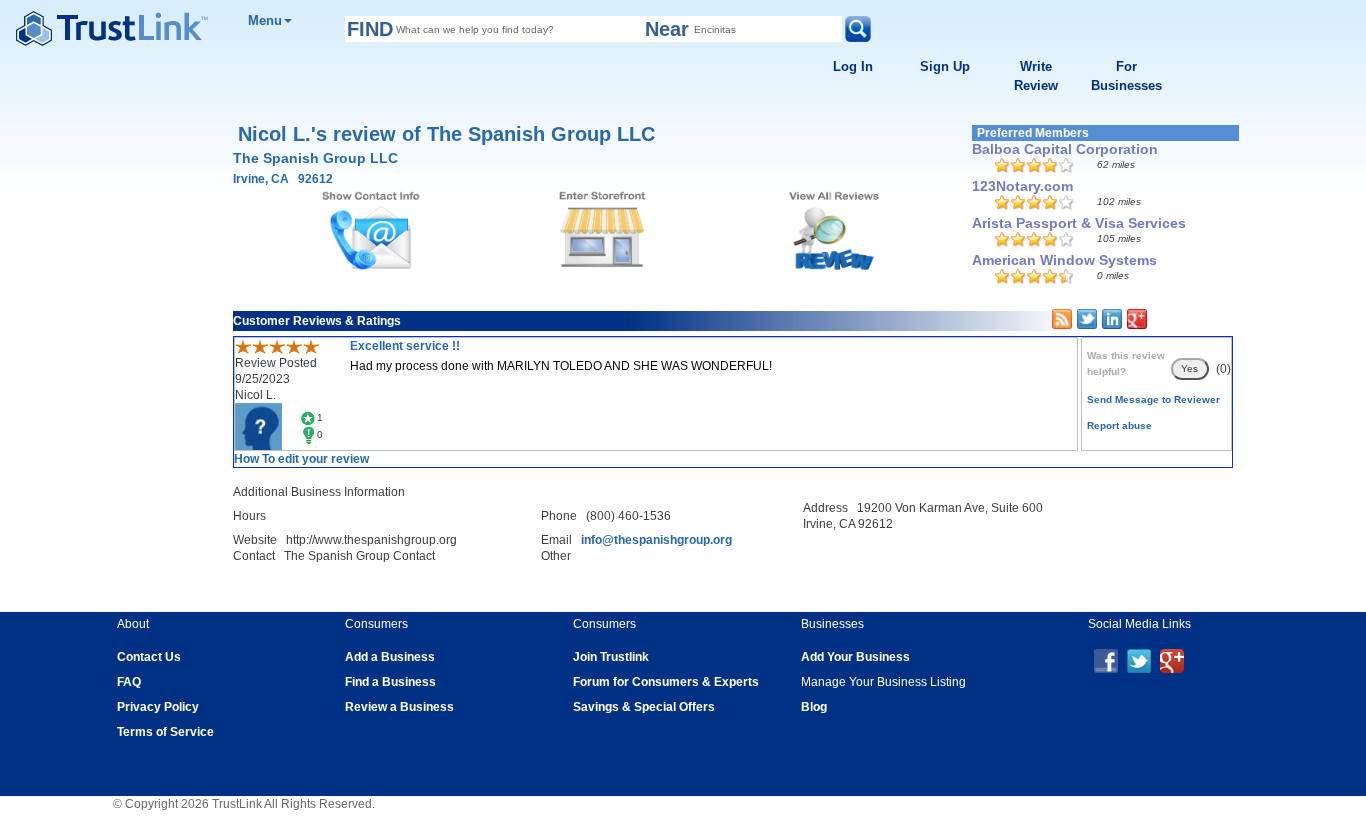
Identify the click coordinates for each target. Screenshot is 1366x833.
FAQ (129, 682)
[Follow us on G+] (1172, 660)
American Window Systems (1064, 260)
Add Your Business (855, 657)
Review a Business (399, 707)
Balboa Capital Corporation (1065, 149)
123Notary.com (1022, 186)
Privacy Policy (158, 707)
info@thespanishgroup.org (656, 540)
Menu (265, 20)
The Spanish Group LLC (315, 158)
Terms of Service (165, 732)
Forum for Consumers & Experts (666, 682)
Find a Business (390, 682)
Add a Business (390, 657)
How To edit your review (301, 459)
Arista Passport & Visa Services (1079, 223)
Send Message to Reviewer (1153, 399)
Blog (814, 707)
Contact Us (149, 657)
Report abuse (1119, 425)
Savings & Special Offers (644, 707)
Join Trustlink (611, 657)
